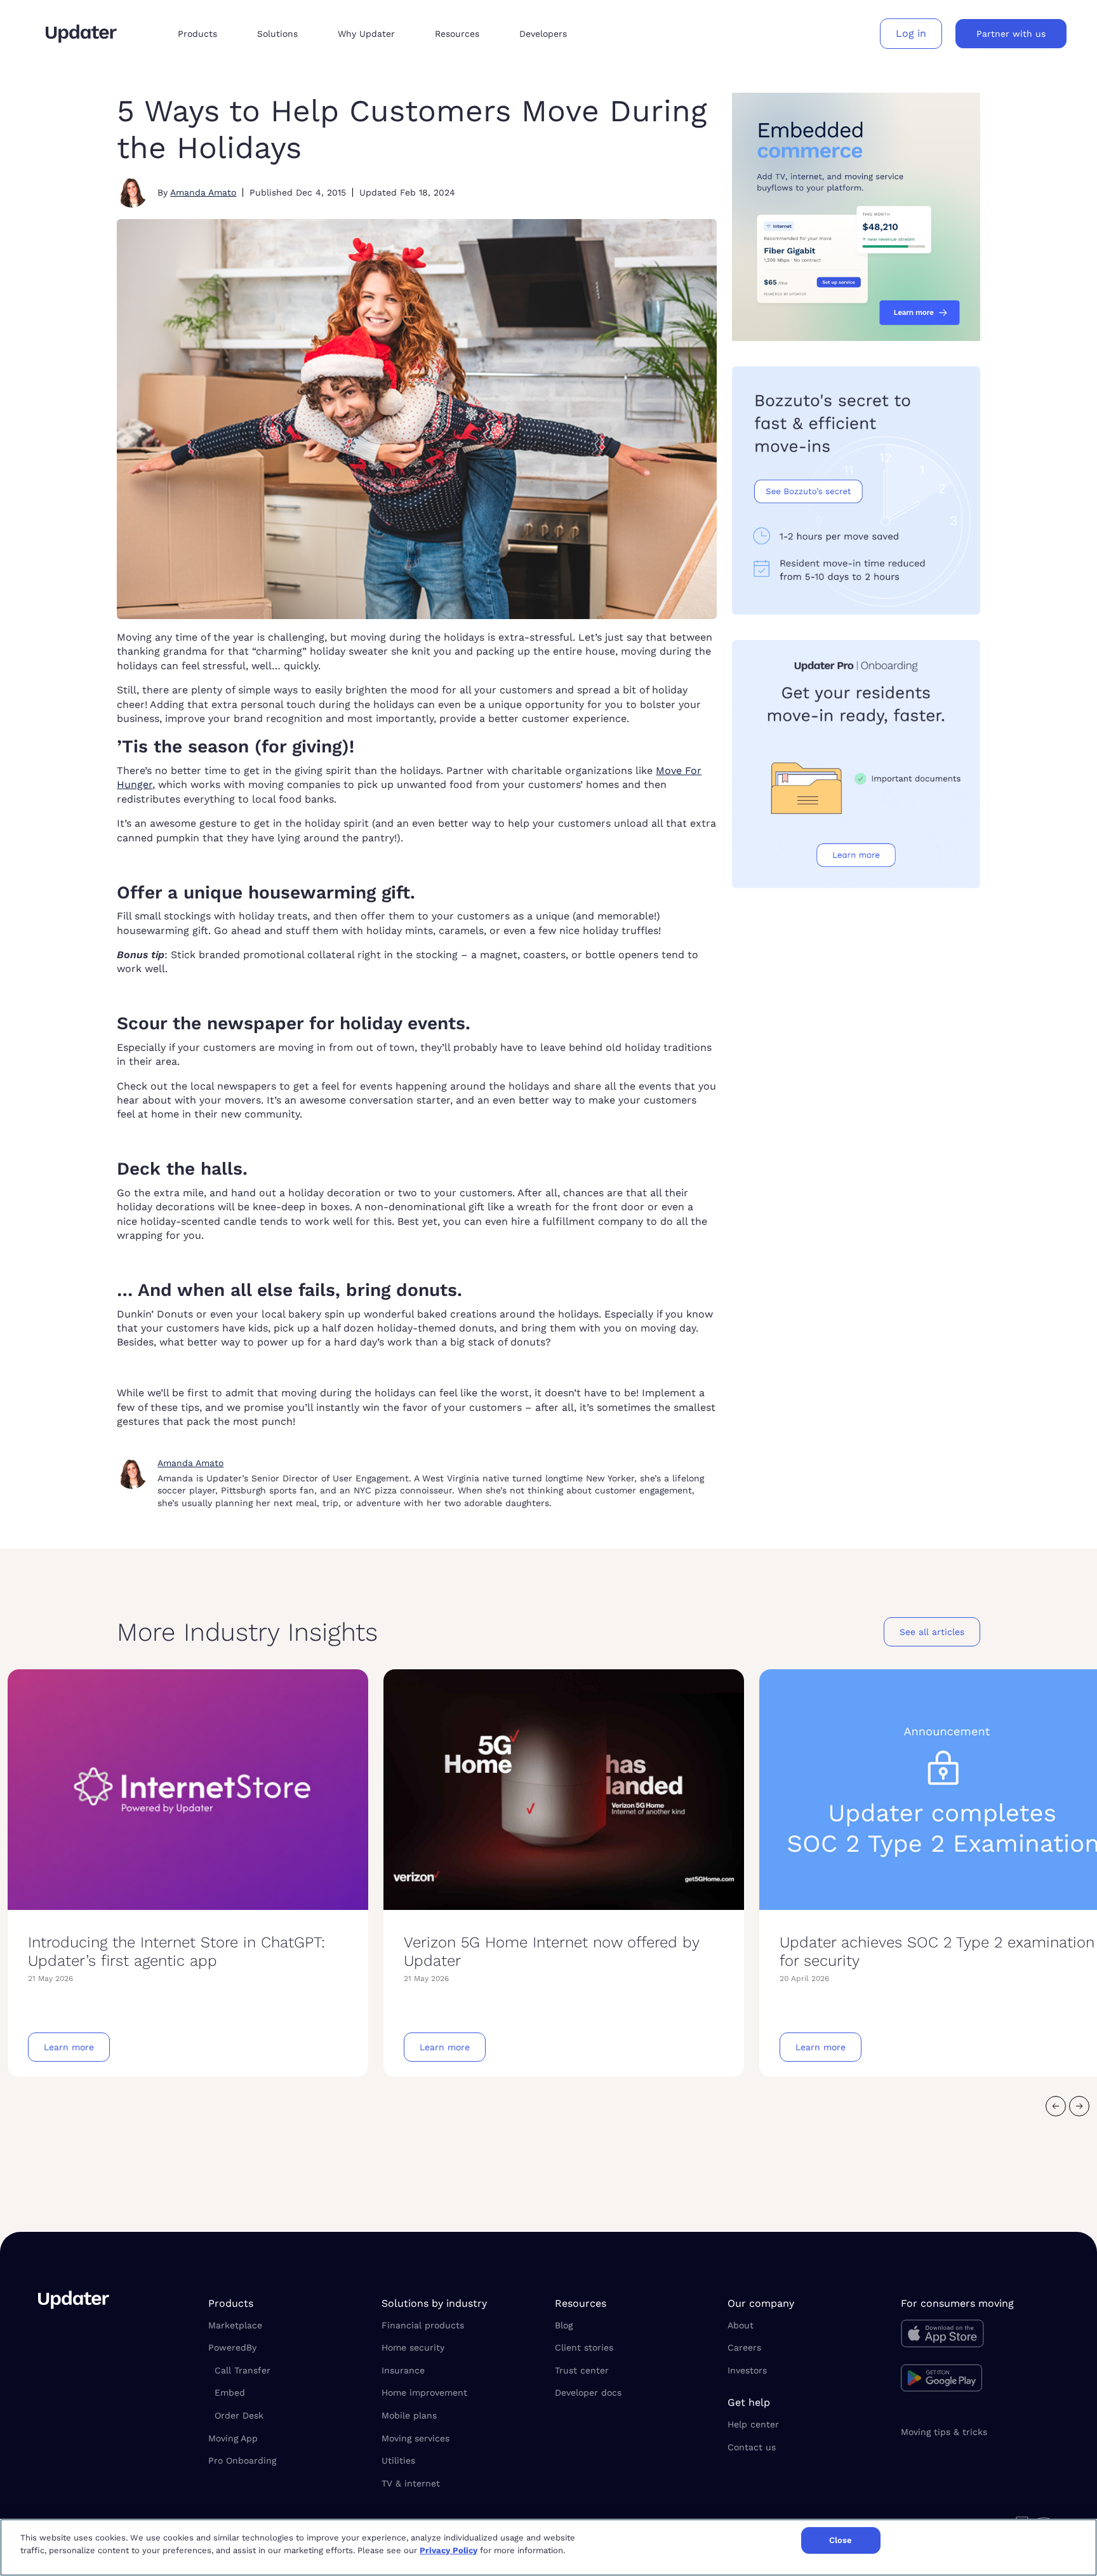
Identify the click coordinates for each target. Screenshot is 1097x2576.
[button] (207, 34)
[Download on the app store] (980, 2337)
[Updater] (81, 34)
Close (841, 2540)
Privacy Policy (449, 2550)
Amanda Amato (203, 192)
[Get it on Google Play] (980, 2380)
